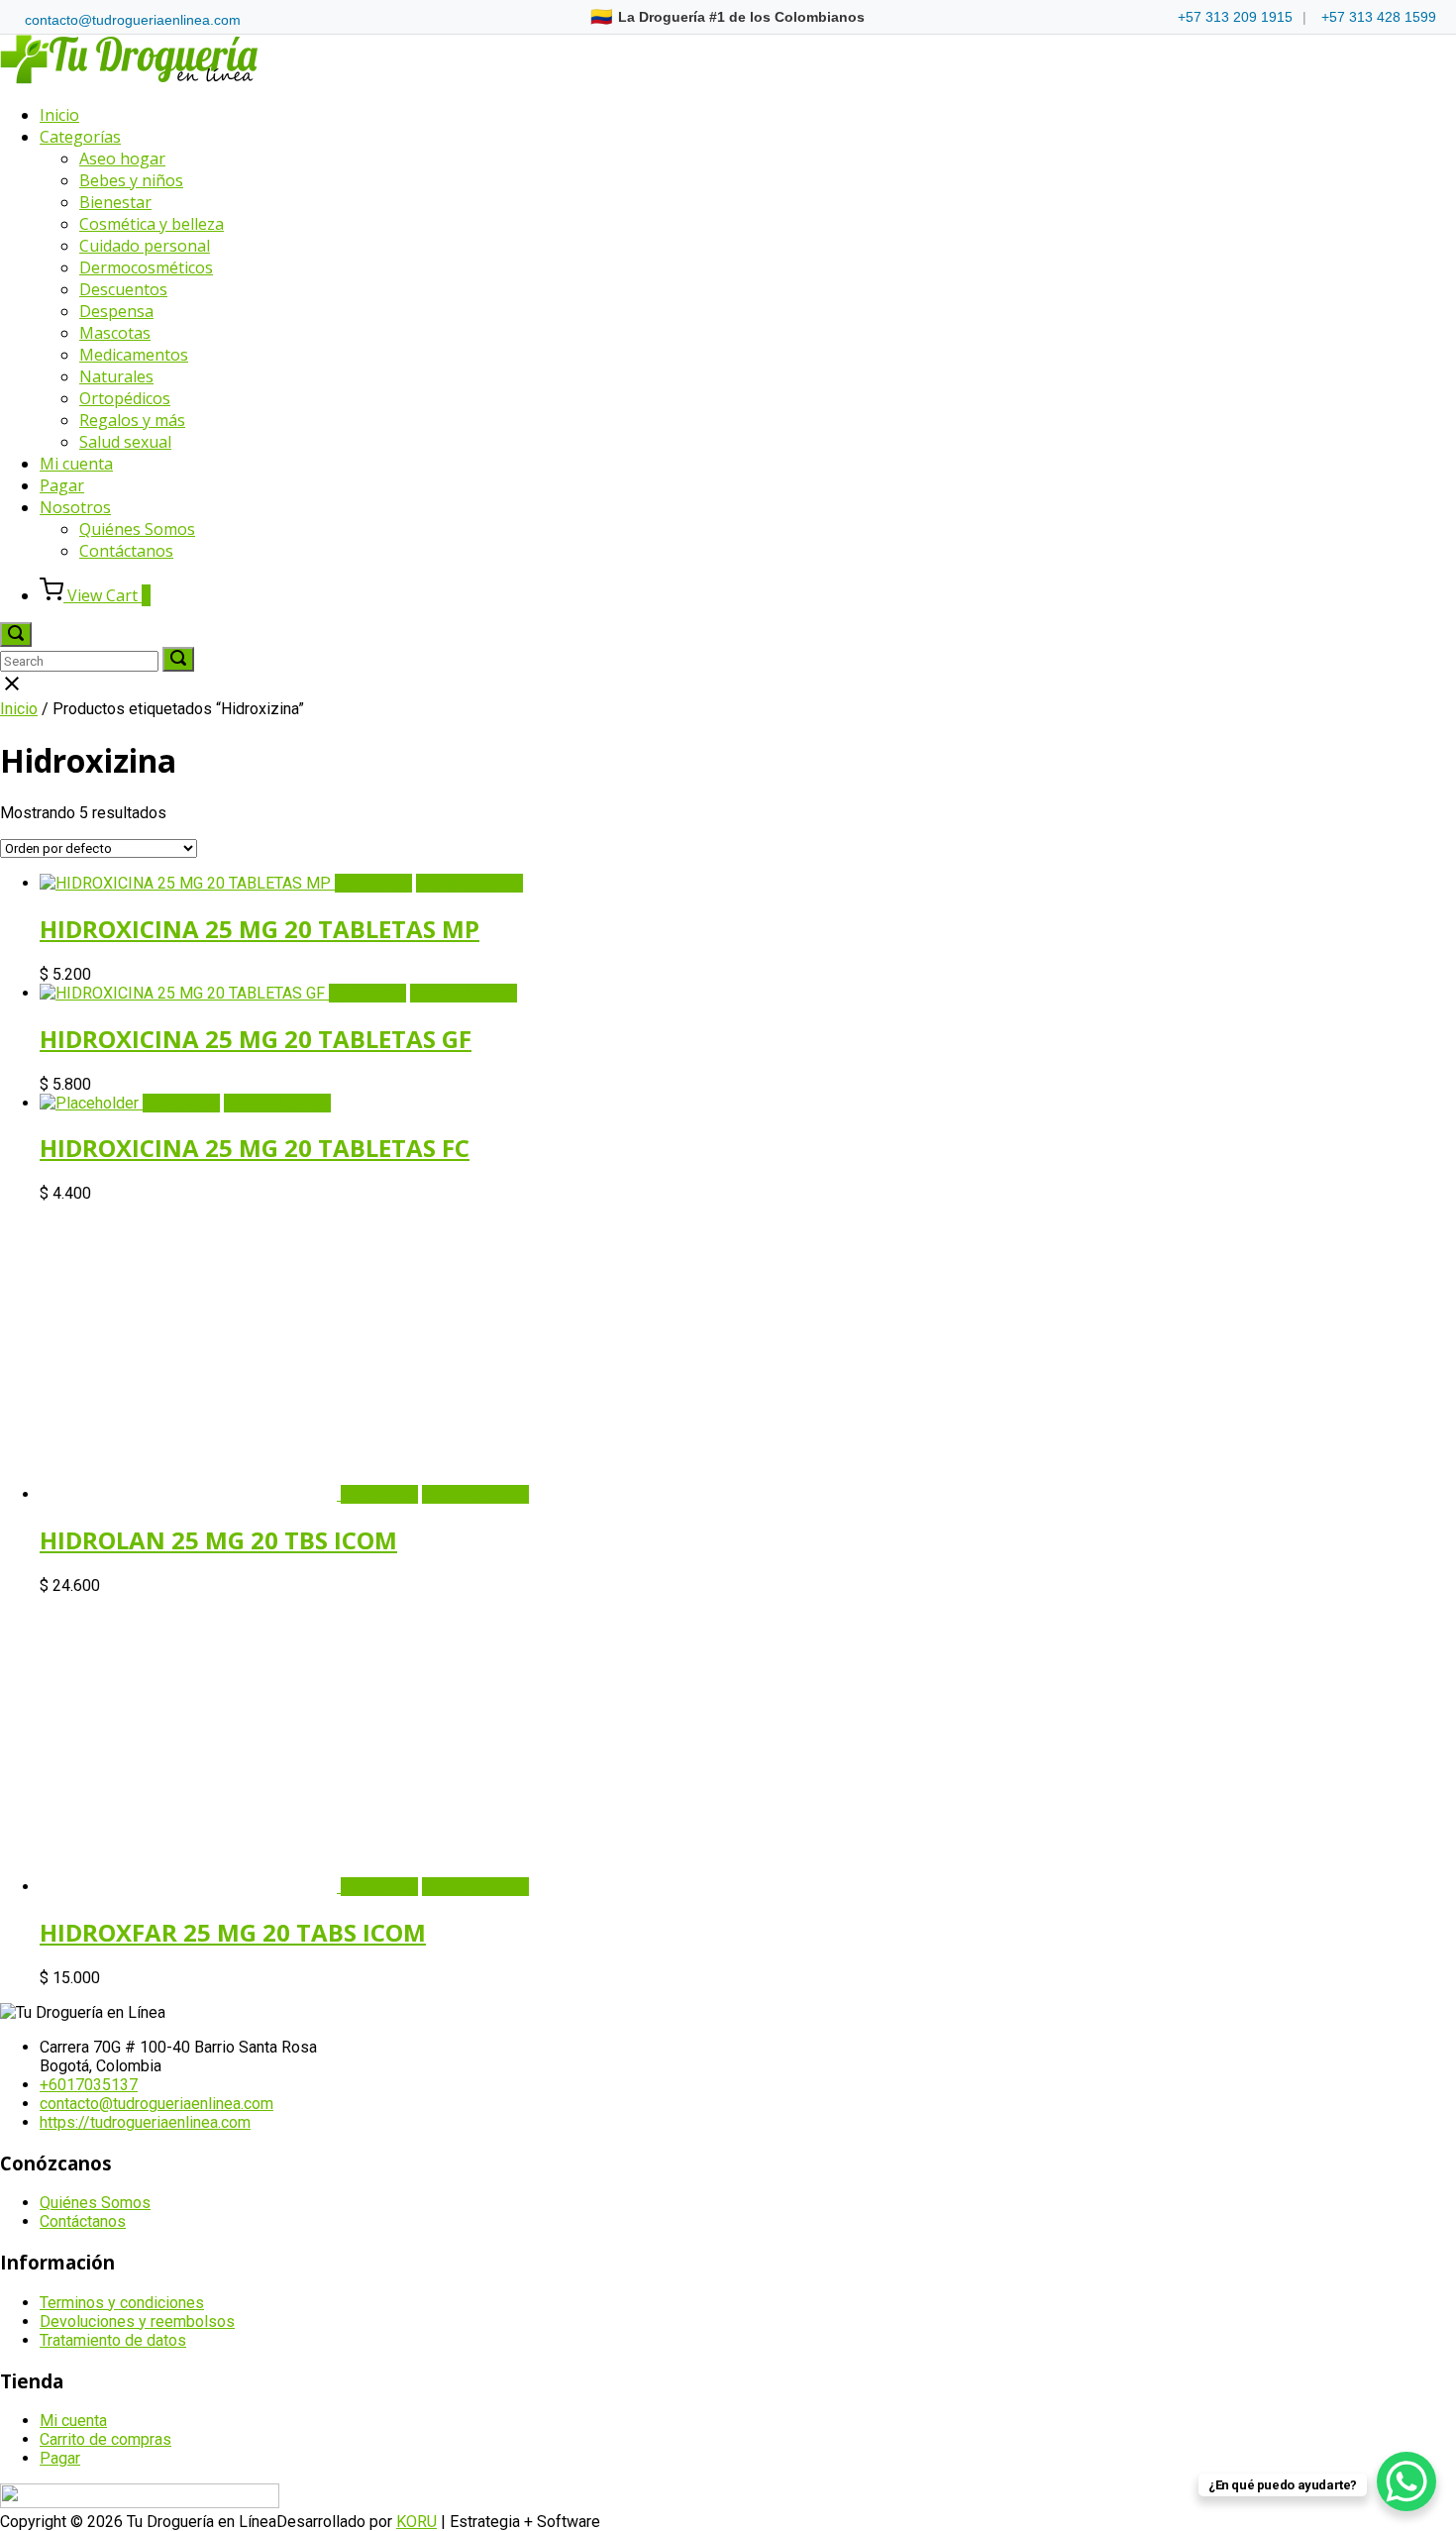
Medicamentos (134, 355)
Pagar (62, 485)
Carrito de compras (105, 2439)
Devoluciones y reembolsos (137, 2321)
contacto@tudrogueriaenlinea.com (133, 20)
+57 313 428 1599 (1379, 17)
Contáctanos (126, 551)
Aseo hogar (122, 158)
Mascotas (115, 333)
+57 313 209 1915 (1235, 17)
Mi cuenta (76, 464)
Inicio (59, 115)
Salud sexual (125, 442)
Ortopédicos (125, 398)
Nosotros (75, 507)
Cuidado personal (145, 246)
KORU (416, 2522)
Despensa (116, 311)
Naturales (116, 376)
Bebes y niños (131, 180)
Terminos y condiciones (122, 2303)
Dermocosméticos (146, 267)
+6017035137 (89, 2085)
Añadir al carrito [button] (469, 883)
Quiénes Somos (137, 529)
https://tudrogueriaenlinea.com (145, 2122)
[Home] (129, 79)
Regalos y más (132, 420)
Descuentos (123, 289)
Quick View (373, 883)
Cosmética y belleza (152, 224)
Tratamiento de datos (113, 2340)
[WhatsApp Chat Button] (1406, 2481)
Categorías (80, 137)
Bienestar (115, 202)
